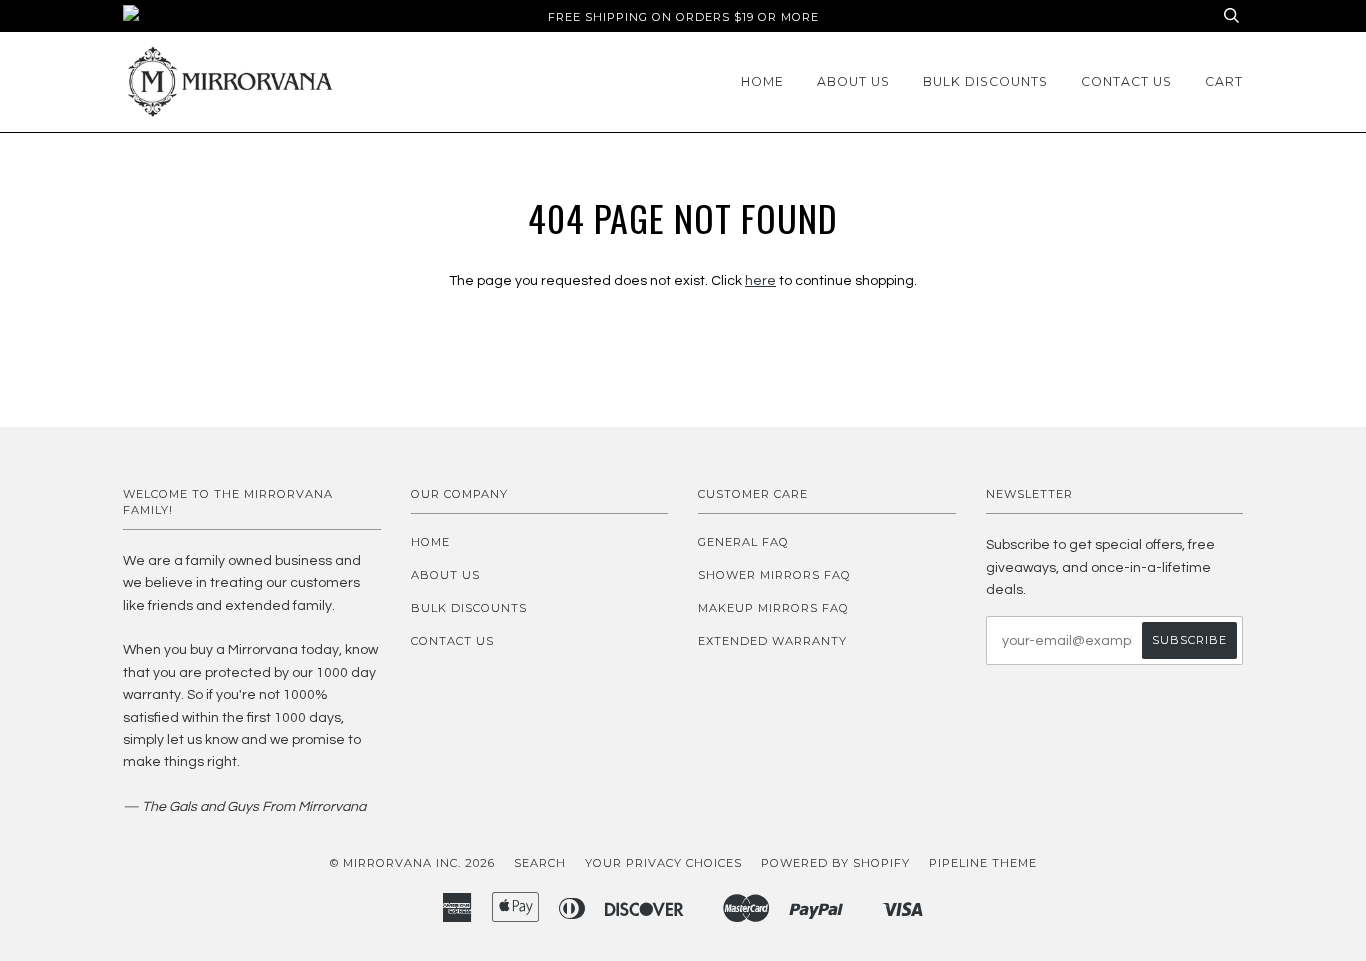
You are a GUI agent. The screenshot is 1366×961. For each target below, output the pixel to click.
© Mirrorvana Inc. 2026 (412, 863)
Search (540, 863)
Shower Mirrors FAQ (774, 575)
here (760, 281)
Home (762, 81)
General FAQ (743, 542)
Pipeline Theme (983, 863)
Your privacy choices (663, 863)
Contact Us (1126, 81)
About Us (853, 81)
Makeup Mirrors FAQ (773, 608)
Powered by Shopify (835, 863)
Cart (1224, 81)
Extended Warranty (772, 641)
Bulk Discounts (985, 81)
